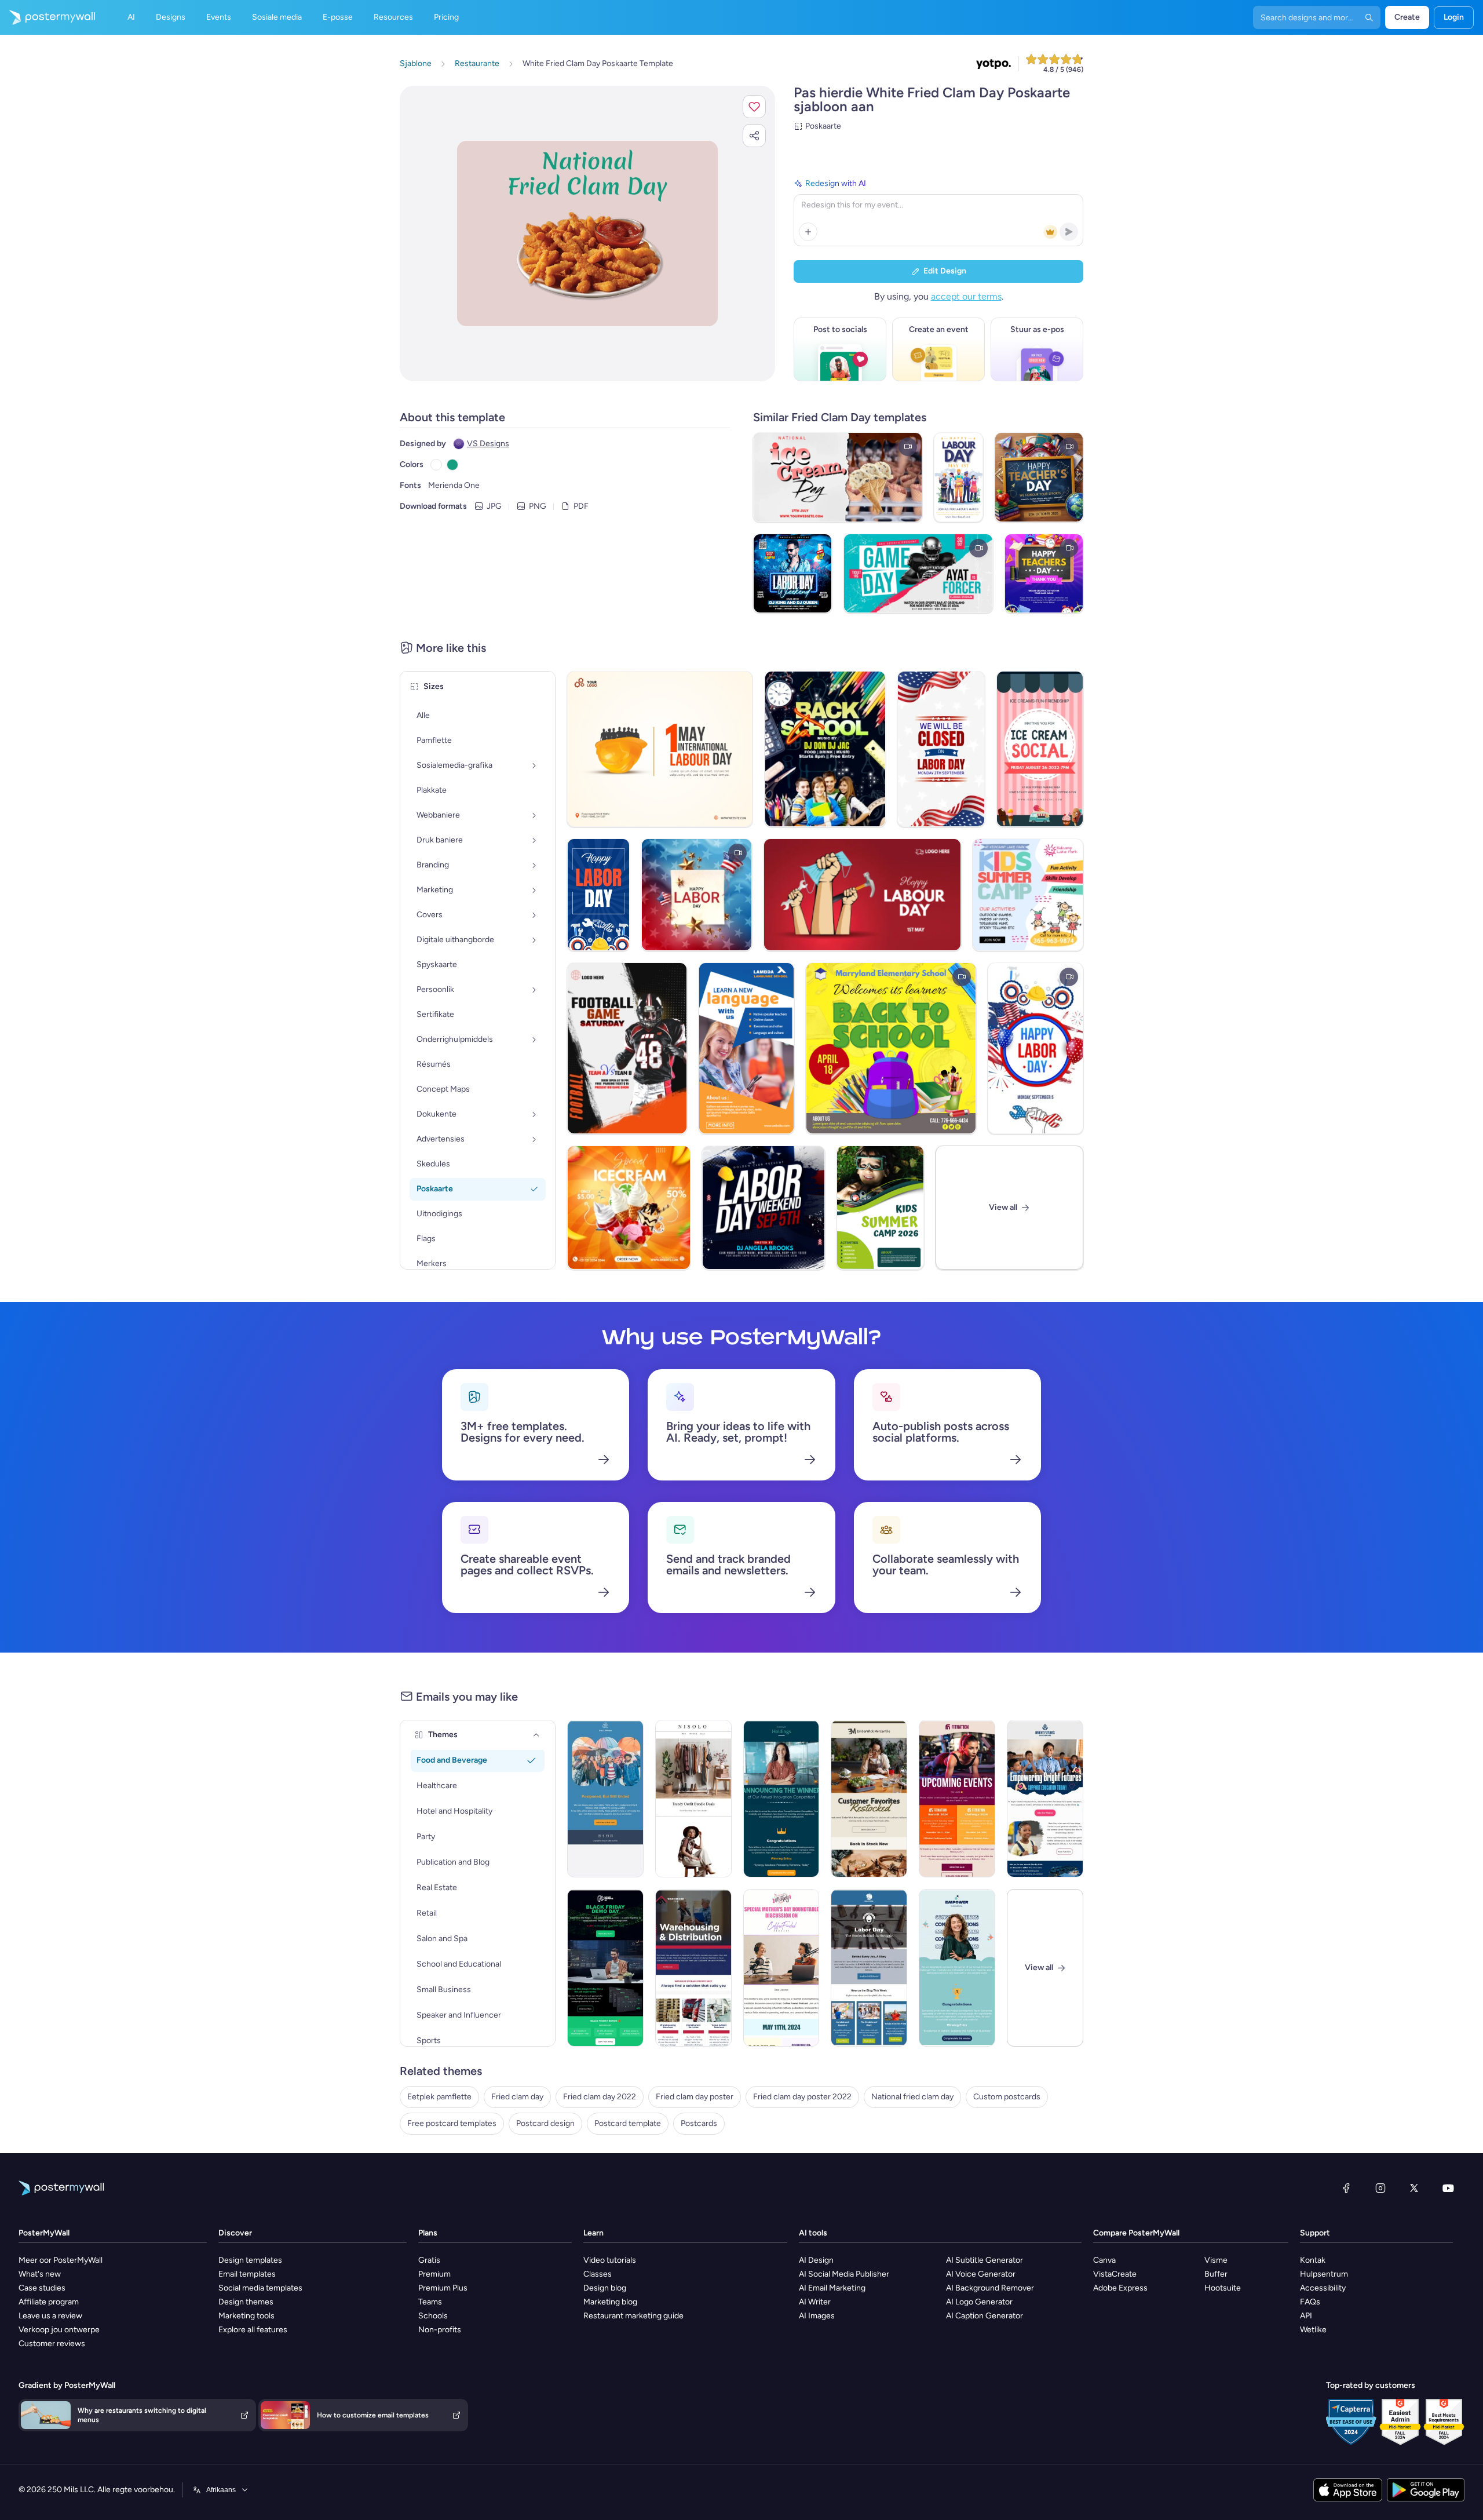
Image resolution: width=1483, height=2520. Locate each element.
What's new (40, 2274)
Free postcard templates (452, 2123)
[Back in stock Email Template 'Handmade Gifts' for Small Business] (869, 1799)
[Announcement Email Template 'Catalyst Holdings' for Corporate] (781, 1799)
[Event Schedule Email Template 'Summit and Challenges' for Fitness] (957, 1799)
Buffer (1216, 2274)
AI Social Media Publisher (844, 2274)
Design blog (605, 2288)
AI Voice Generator (981, 2274)
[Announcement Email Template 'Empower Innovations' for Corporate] (957, 1968)
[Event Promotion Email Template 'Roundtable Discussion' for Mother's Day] (781, 1968)
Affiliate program (49, 2302)
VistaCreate (1115, 2274)
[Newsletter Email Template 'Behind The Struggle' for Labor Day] (869, 1968)
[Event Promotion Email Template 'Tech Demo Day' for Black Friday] (605, 1968)
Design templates (250, 2260)
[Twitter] (1414, 2188)
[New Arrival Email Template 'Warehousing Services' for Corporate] (693, 1968)
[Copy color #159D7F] (452, 465)
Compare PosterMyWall (1136, 2233)
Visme (1216, 2260)
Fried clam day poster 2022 (802, 2097)
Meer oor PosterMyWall (61, 2260)
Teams (430, 2302)
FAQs (1310, 2302)
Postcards (699, 2123)
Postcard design (545, 2123)
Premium (434, 2274)
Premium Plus (443, 2288)
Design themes (246, 2302)
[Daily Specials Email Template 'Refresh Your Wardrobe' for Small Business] (693, 1799)
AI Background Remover (990, 2288)
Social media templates (260, 2288)
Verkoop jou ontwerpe (59, 2330)
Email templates (247, 2274)
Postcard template (628, 2123)
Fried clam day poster (695, 2097)
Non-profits (440, 2330)
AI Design (816, 2260)
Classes (598, 2274)
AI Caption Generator (985, 2316)
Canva (1104, 2260)
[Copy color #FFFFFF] (436, 465)
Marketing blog (610, 2302)
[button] (754, 107)
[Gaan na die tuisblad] (48, 17)
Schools (433, 2316)
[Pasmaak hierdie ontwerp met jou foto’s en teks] (587, 233)
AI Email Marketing (832, 2288)
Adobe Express (1120, 2288)
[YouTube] (1448, 2188)
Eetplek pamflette (439, 2097)
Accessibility (1323, 2288)
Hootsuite (1223, 2288)
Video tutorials (610, 2260)
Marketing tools (246, 2316)
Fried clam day (517, 2097)
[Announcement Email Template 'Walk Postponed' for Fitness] (605, 1799)
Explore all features (253, 2330)
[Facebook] (1346, 2188)
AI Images (817, 2316)
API (1306, 2316)
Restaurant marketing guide (633, 2316)
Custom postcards (1007, 2097)
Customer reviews (52, 2344)
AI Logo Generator (979, 2302)
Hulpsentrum (1324, 2274)
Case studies (42, 2288)
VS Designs (488, 444)
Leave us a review (50, 2316)
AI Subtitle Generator (985, 2260)
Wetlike (1313, 2330)
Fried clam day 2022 (600, 2097)
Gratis (429, 2260)
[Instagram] (1380, 2188)
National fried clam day (912, 2097)
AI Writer (815, 2302)
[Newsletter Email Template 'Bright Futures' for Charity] (1045, 1799)
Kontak (1313, 2260)
